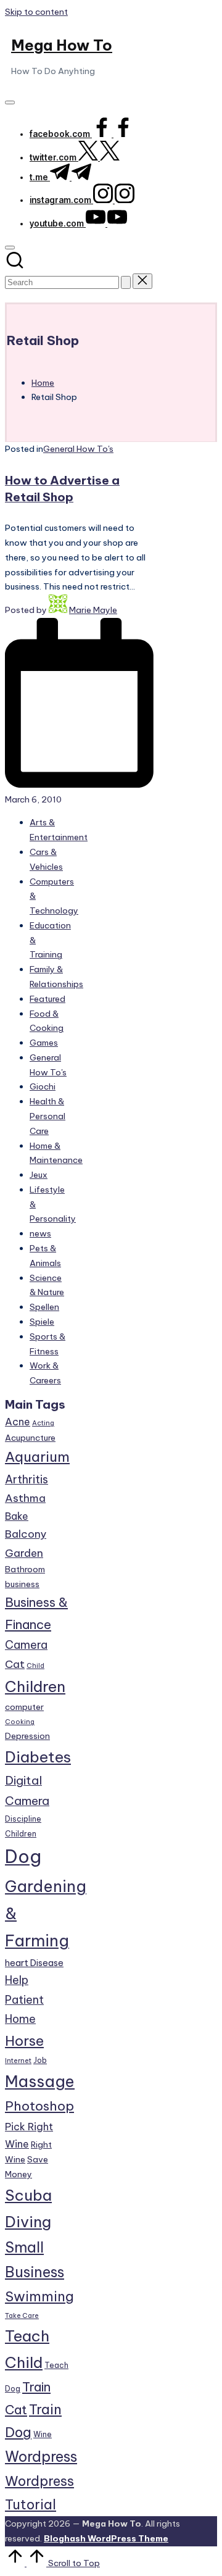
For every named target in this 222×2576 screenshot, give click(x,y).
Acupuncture (30, 1438)
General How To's (78, 449)
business (22, 1584)
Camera (26, 1645)
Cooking (20, 1722)
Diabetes (38, 1757)
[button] (126, 282)
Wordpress (41, 2457)
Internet (18, 2061)
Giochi (43, 1086)
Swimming (39, 2296)
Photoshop (39, 2106)
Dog (23, 1857)
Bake (17, 1516)
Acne (18, 1422)
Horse (24, 2041)
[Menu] (10, 102)
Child (35, 1665)
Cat (15, 1664)
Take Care (22, 2315)
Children (35, 1686)
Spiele (42, 1322)
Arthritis (27, 1479)
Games (44, 1043)
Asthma (25, 1498)
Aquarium (37, 1457)
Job (40, 2060)
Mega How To (62, 45)
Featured (47, 999)
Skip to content (36, 12)
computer (24, 1707)
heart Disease (34, 1963)
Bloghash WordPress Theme (106, 2538)
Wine (43, 2434)
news (40, 1233)
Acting (43, 1423)
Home (20, 2019)
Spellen (44, 1307)
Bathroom (25, 1569)
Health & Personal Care (47, 1116)
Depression (27, 1736)
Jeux (39, 1175)
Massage (40, 2082)
